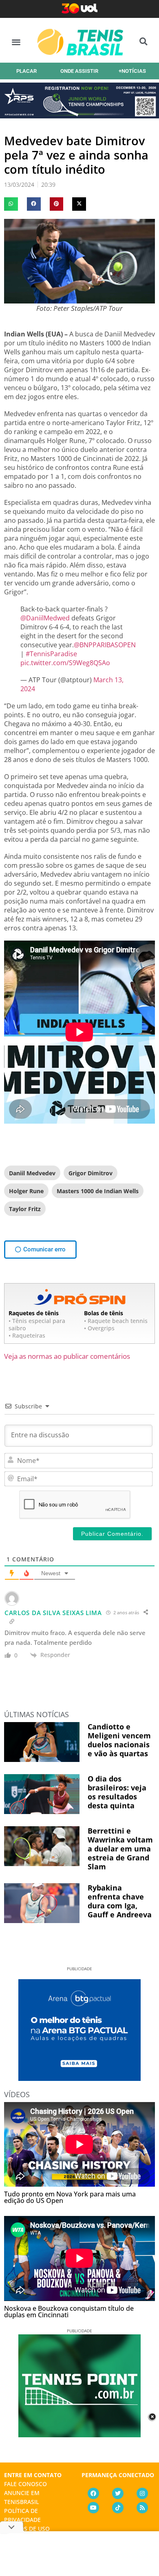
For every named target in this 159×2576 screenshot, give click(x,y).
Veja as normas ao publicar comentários (67, 1356)
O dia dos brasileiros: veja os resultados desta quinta (117, 1792)
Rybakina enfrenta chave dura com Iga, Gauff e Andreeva (120, 1901)
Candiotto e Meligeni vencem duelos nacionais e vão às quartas (119, 1740)
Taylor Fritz (25, 1209)
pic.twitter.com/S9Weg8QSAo (65, 663)
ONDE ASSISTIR (79, 71)
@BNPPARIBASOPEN (105, 645)
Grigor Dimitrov (91, 1173)
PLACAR (26, 71)
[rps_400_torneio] (79, 116)
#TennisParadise (51, 654)
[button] (16, 42)
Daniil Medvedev (32, 1173)
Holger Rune (26, 1191)
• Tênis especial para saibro (37, 1324)
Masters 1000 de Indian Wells (98, 1191)
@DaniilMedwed (45, 618)
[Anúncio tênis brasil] (79, 2078)
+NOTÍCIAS (132, 71)
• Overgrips (99, 1328)
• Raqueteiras (27, 1335)
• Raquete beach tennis (116, 1321)
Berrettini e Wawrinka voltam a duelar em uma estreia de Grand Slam (120, 1849)
